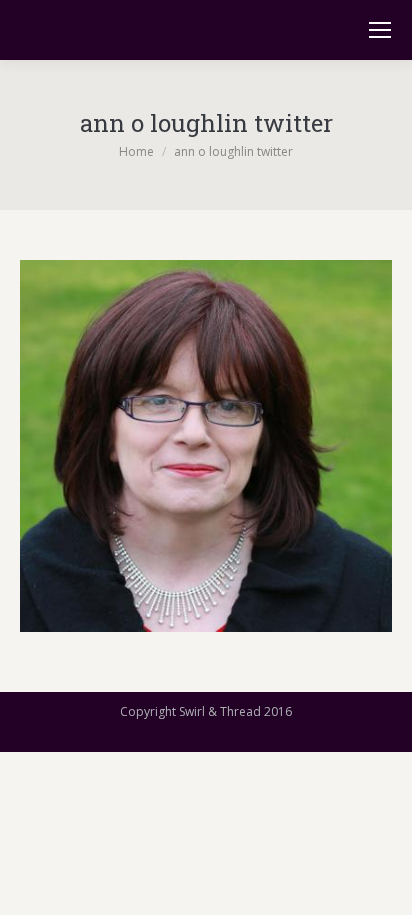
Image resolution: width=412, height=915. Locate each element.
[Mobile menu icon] (380, 30)
